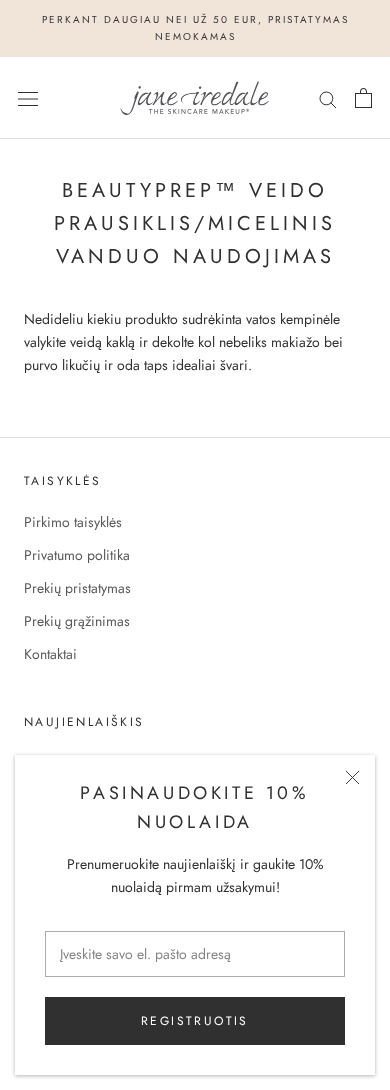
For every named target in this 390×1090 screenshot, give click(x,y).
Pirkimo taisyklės (73, 522)
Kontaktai (50, 654)
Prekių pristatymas (77, 588)
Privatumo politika (77, 555)
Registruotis (195, 1021)
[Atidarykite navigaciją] (28, 98)
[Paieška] (328, 97)
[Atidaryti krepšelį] (363, 98)
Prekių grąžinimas (77, 621)
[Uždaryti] (352, 777)
